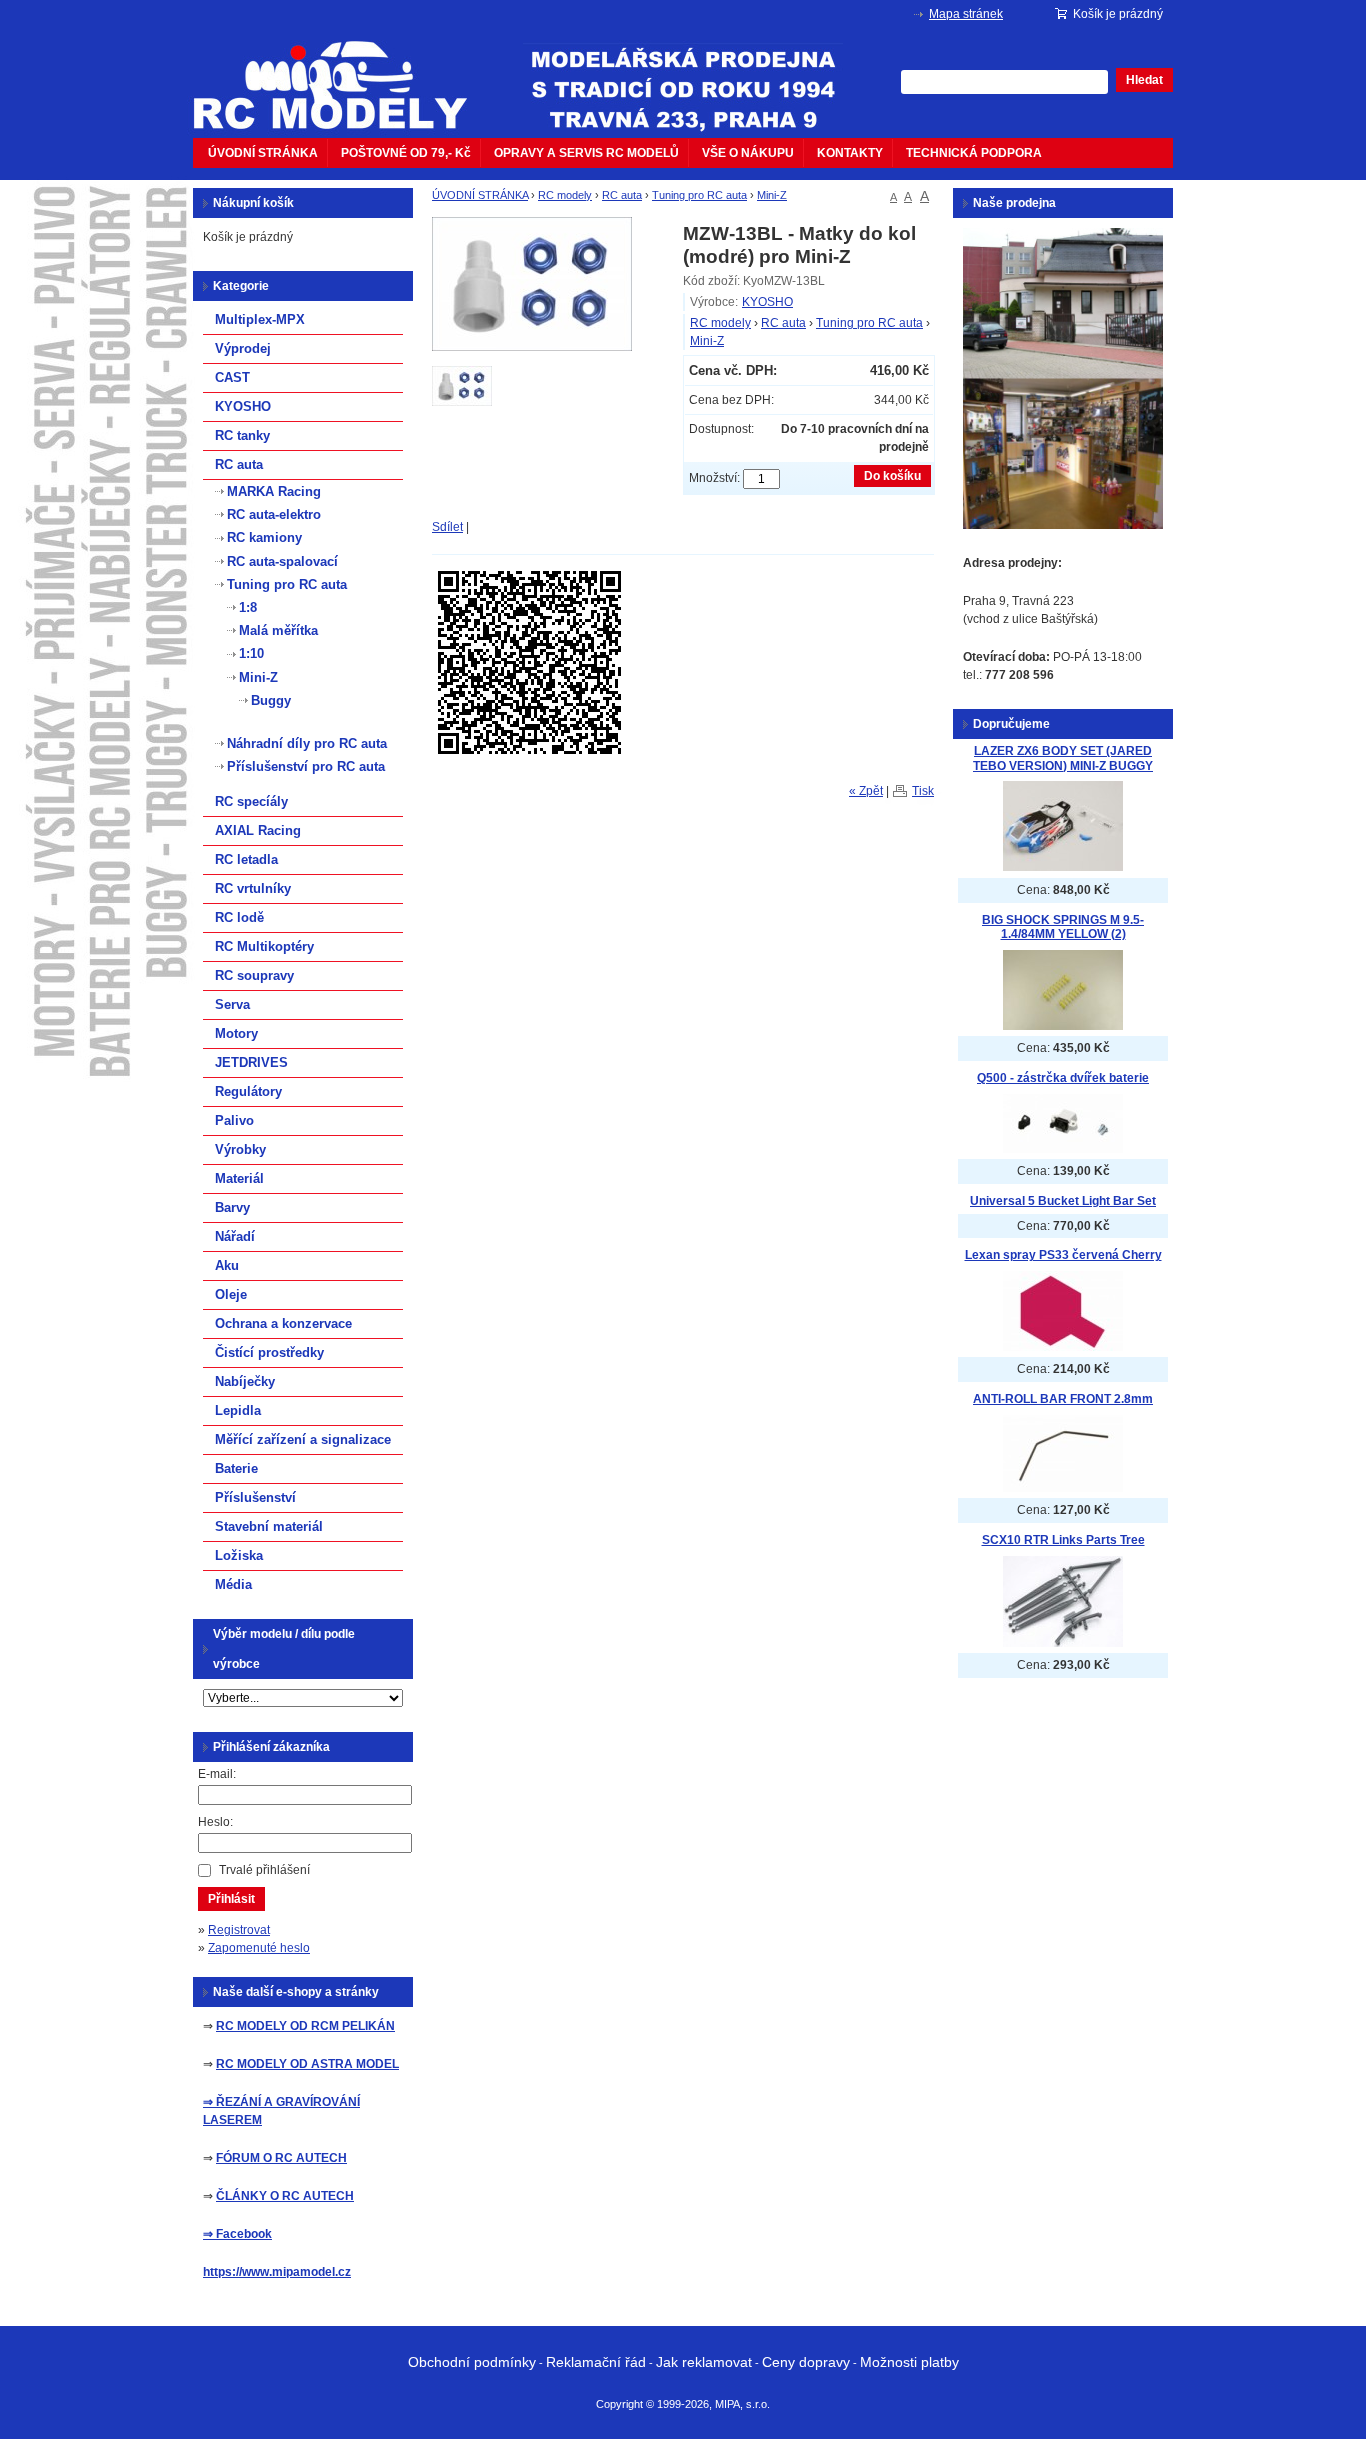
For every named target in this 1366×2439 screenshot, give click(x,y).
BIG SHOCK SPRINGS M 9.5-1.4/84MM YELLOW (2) (1063, 927)
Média (233, 1584)
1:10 (251, 653)
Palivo (234, 1120)
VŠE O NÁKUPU (748, 153)
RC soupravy (254, 975)
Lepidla (238, 1410)
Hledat (1144, 80)
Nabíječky (245, 1381)
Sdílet (447, 527)
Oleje (231, 1294)
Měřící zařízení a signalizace (303, 1439)
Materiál (239, 1178)
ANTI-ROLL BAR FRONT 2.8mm (1063, 1399)
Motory (236, 1033)
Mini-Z (772, 195)
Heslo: (215, 1822)
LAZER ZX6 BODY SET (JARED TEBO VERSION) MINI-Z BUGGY (1063, 758)
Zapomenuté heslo (259, 1948)
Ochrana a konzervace (283, 1323)
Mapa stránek (966, 14)
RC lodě (239, 917)
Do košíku (892, 476)
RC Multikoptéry (264, 946)
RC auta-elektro (274, 514)
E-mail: (217, 1774)
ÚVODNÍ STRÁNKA (263, 153)
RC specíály (251, 801)
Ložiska (239, 1555)
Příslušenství (255, 1497)
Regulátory (248, 1091)
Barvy (232, 1207)
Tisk (923, 791)
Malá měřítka (278, 630)
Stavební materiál (269, 1526)
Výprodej (243, 348)
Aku (227, 1265)
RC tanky (242, 435)
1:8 (248, 607)
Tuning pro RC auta (699, 195)
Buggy (271, 700)
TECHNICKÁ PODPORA (974, 153)
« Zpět (866, 791)
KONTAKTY (850, 153)
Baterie (236, 1468)
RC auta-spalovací (282, 561)
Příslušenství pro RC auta (306, 766)
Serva (232, 1004)
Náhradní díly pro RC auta (307, 743)
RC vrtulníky (253, 888)
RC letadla (246, 859)
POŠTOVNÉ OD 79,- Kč (406, 153)
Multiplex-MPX (260, 319)
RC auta (622, 195)
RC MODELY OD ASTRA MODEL (307, 2064)
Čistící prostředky (269, 1352)
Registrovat (239, 1930)
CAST (232, 377)
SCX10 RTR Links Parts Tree (1063, 1540)
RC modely (565, 195)
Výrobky (240, 1149)
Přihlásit (231, 1899)
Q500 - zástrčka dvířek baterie (1063, 1078)
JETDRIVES (251, 1062)
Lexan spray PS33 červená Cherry (1063, 1255)
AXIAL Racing (258, 830)
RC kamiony (264, 537)
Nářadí (235, 1236)
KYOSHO (767, 302)
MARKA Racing (274, 491)
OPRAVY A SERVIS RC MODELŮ (586, 153)
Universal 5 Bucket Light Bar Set (1063, 1201)
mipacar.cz (343, 73)
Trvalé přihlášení (264, 1870)
